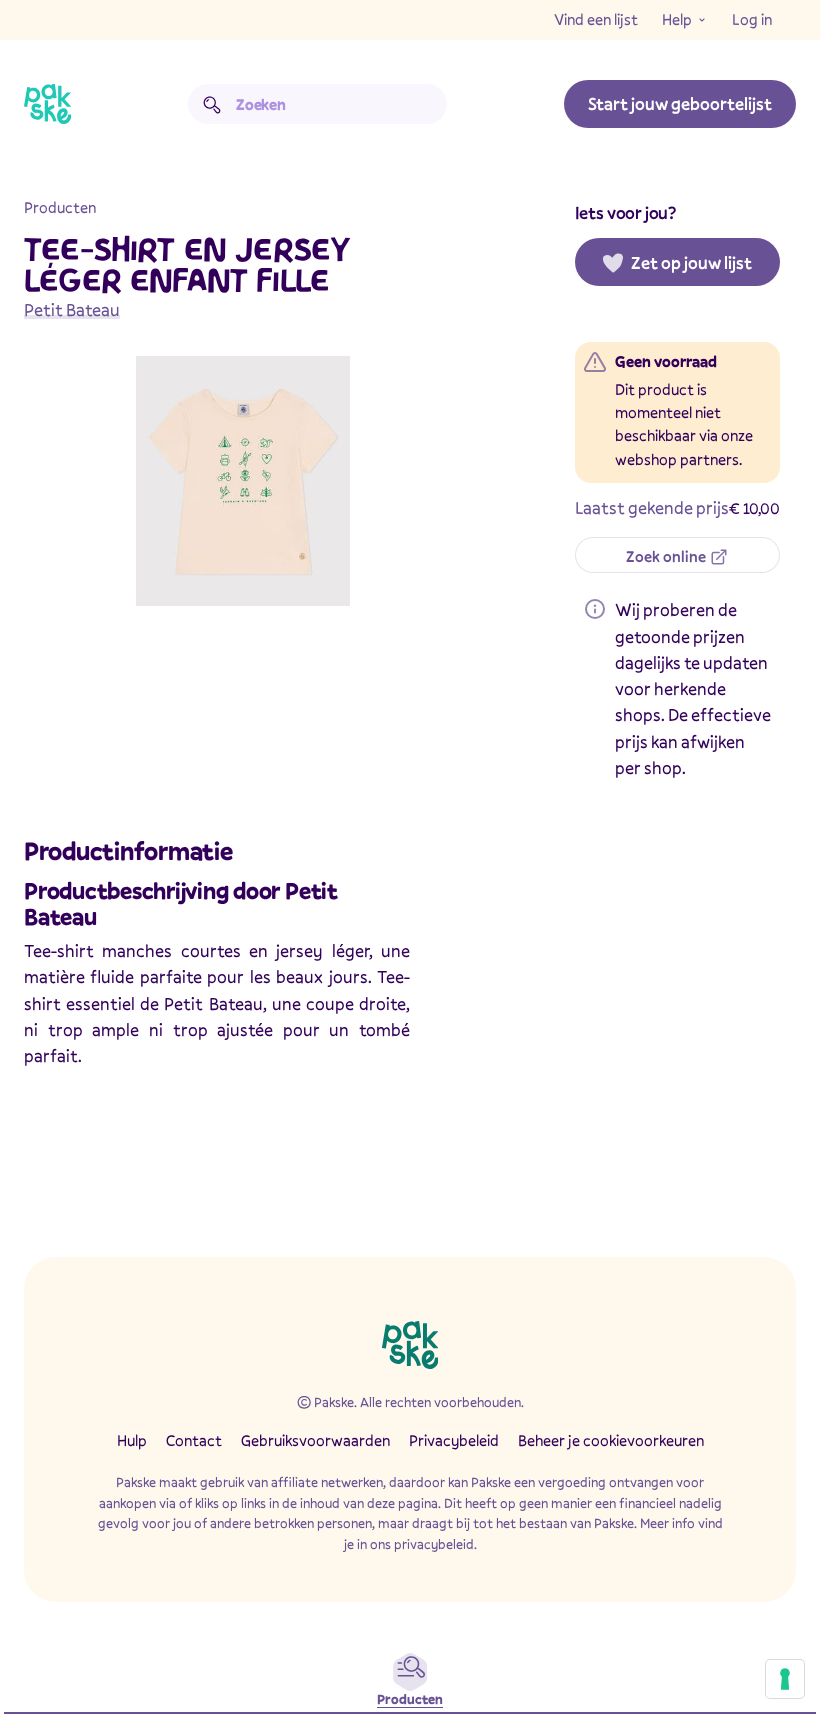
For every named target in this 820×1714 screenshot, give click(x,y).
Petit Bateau (72, 309)
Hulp (132, 1440)
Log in (752, 19)
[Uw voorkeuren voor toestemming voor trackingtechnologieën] (785, 1679)
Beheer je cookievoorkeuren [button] (611, 1440)
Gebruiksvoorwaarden (315, 1440)
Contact (194, 1440)
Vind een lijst (596, 19)
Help (677, 19)
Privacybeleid (454, 1440)
